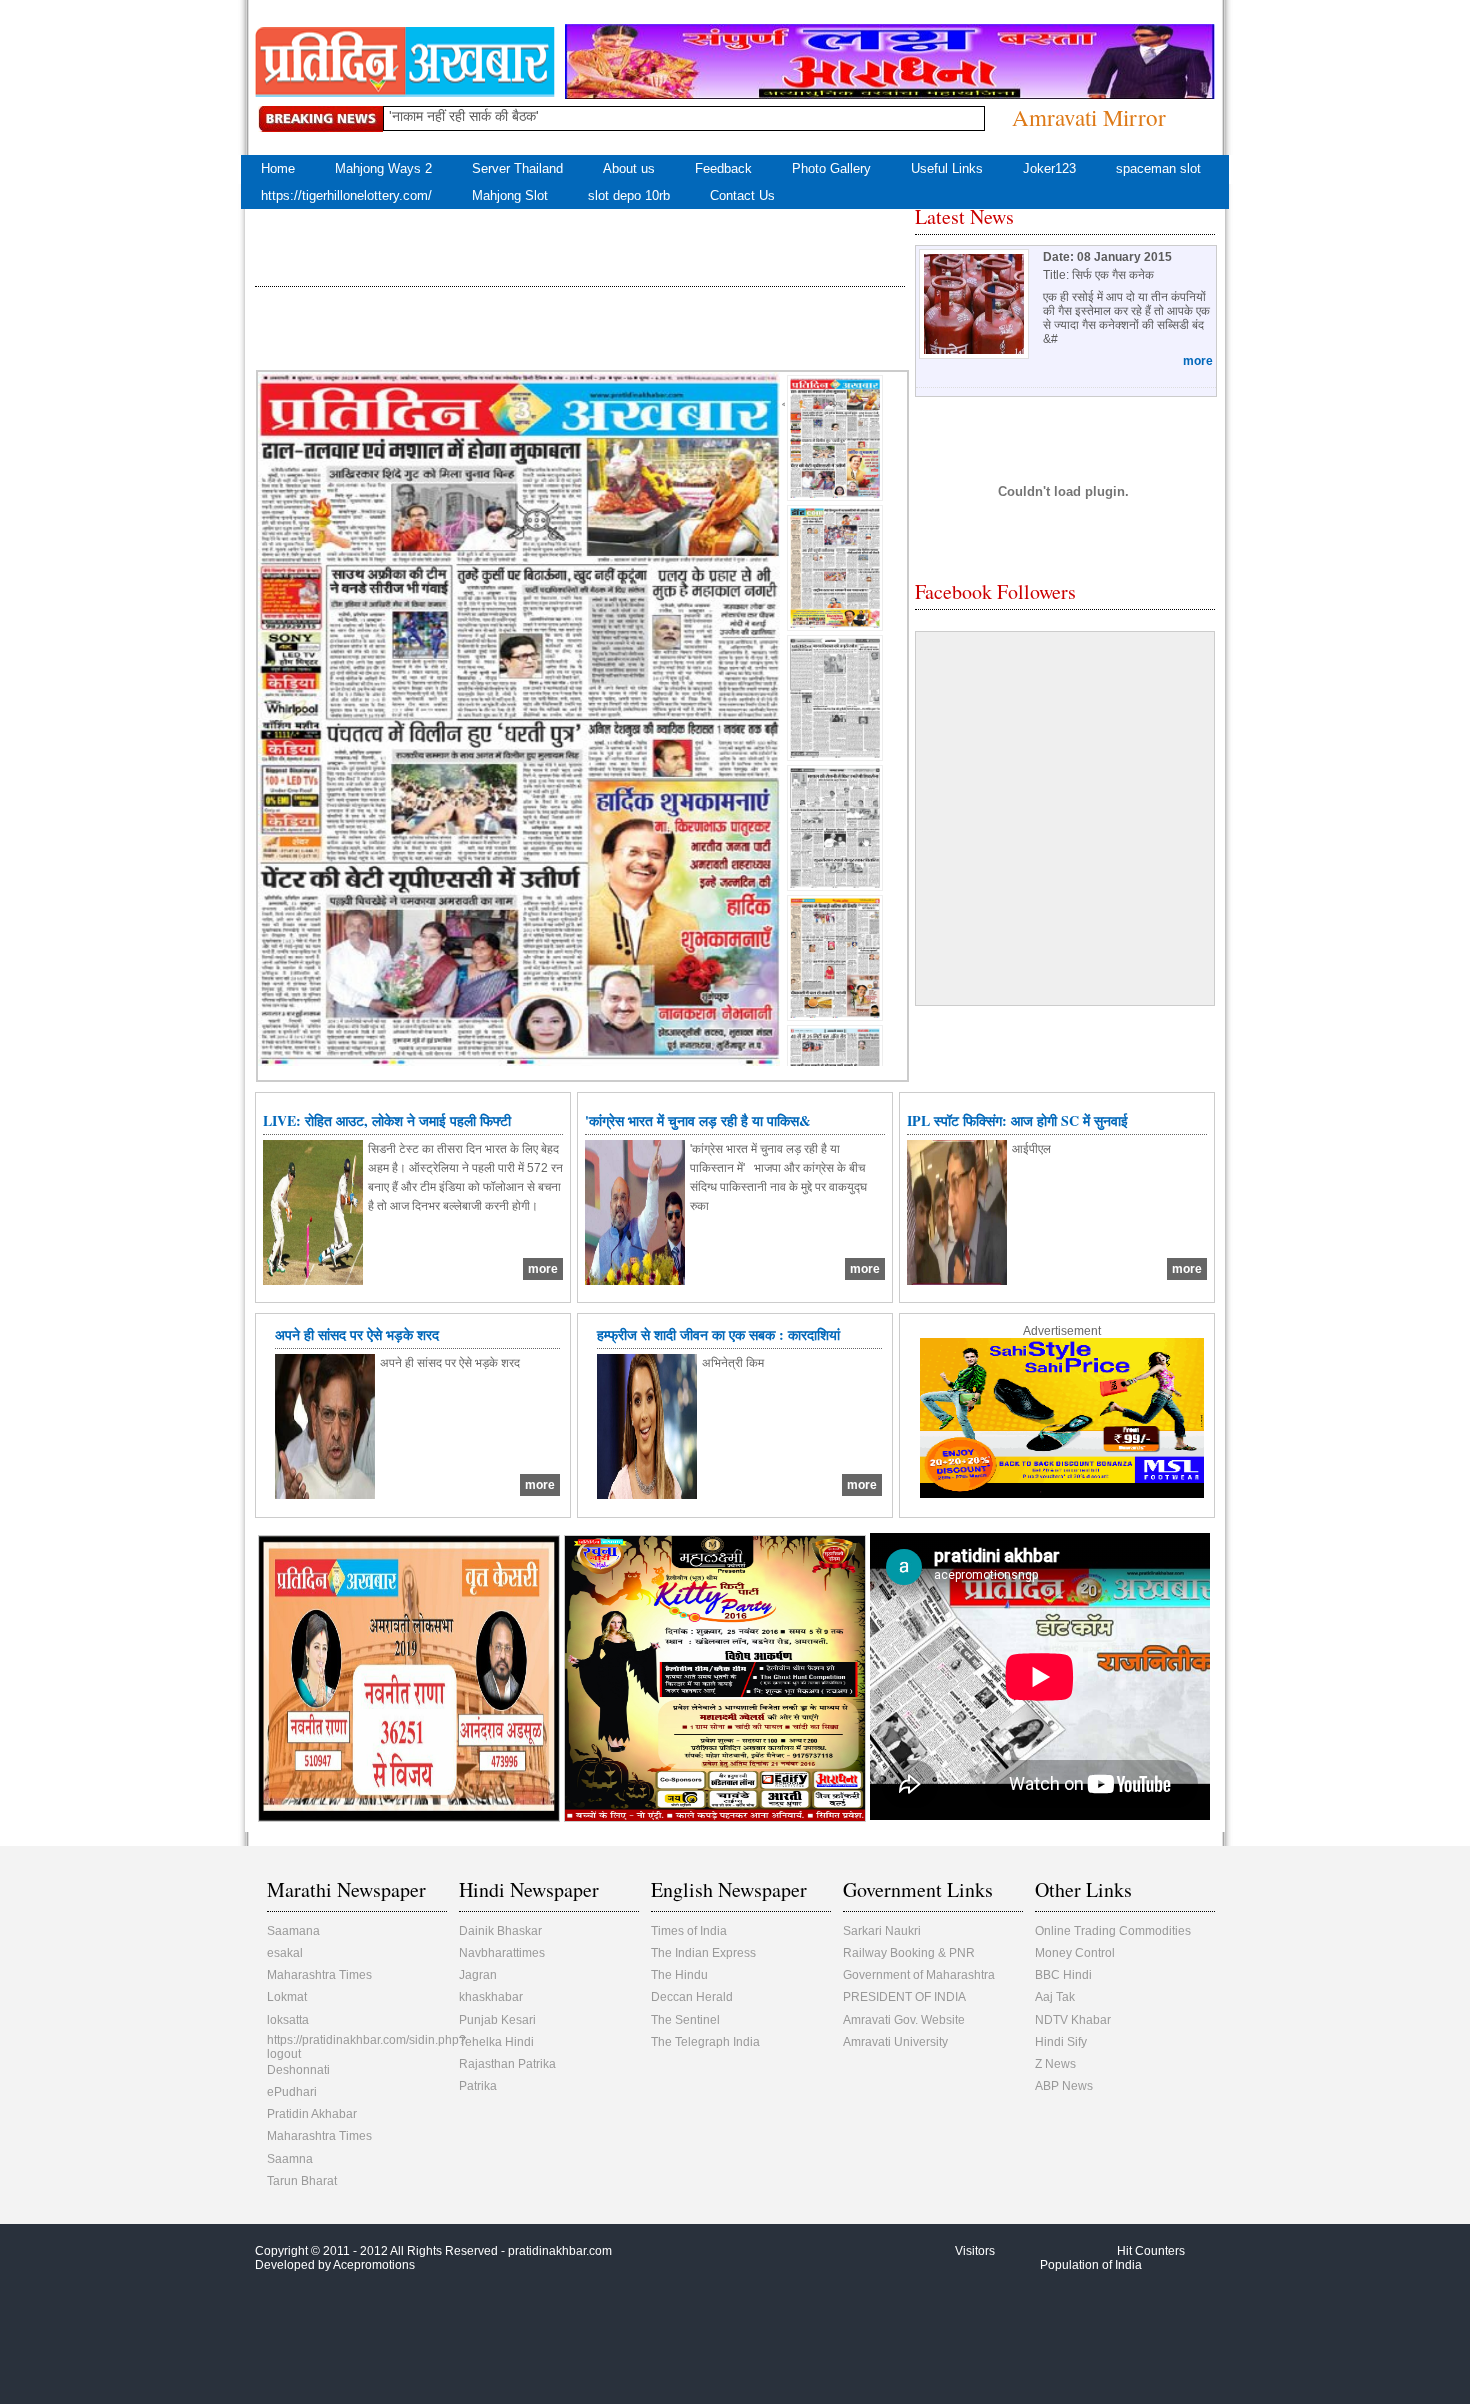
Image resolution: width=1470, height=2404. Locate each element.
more (1198, 361)
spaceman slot (1158, 168)
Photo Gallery (831, 168)
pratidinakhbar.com (560, 2251)
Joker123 (1049, 168)
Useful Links (947, 168)
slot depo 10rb (629, 195)
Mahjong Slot (510, 195)
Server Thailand (517, 168)
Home (278, 168)
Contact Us (742, 195)
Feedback (723, 168)
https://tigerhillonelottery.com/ (346, 195)
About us (629, 168)
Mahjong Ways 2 (383, 168)
